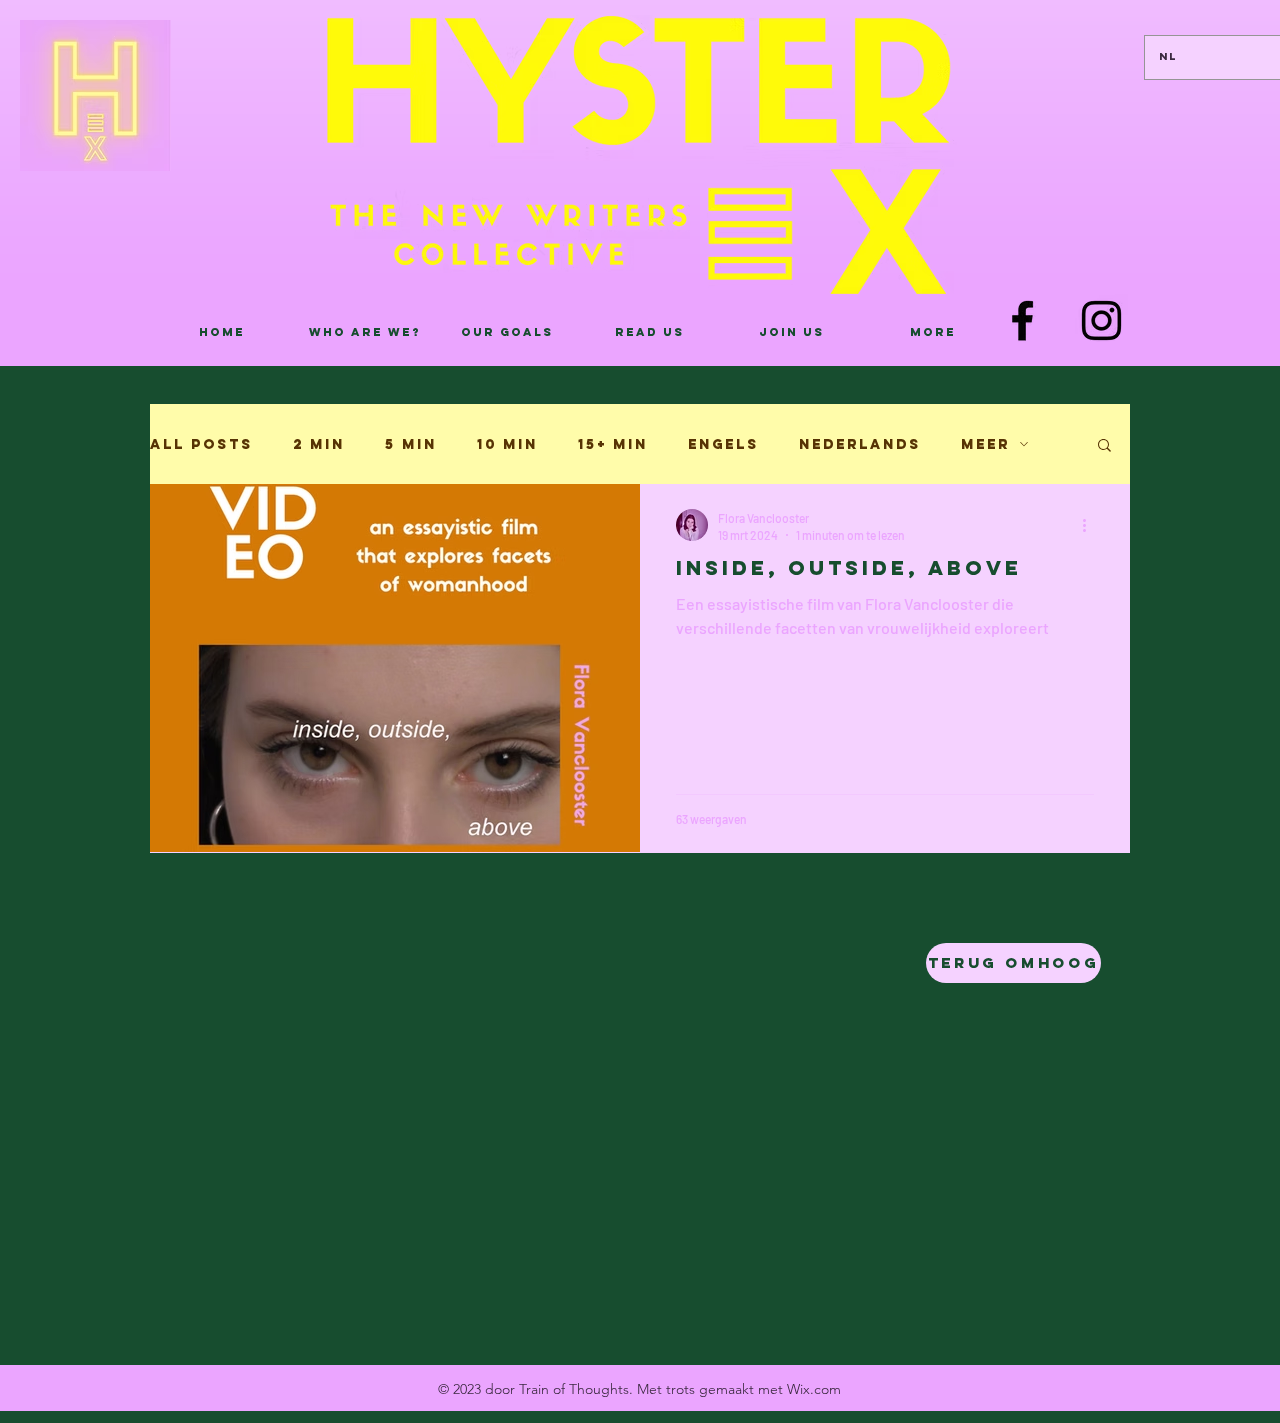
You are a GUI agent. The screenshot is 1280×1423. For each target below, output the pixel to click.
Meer (985, 444)
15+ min (613, 444)
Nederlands (860, 444)
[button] (1104, 446)
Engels (723, 444)
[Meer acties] (1091, 525)
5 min (411, 444)
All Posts (201, 444)
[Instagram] (1101, 320)
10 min (507, 444)
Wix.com (814, 1389)
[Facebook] (1022, 320)
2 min (319, 444)
